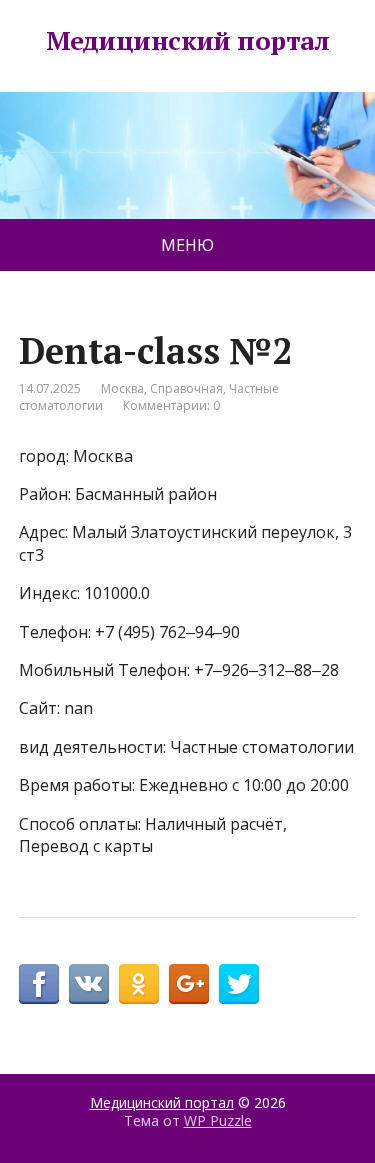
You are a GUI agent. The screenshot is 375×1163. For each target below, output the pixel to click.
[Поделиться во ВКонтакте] (89, 984)
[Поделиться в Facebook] (39, 984)
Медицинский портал (188, 41)
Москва (122, 388)
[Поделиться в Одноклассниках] (139, 984)
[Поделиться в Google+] (189, 984)
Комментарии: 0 (171, 405)
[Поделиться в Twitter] (239, 984)
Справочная (186, 388)
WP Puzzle (218, 1120)
